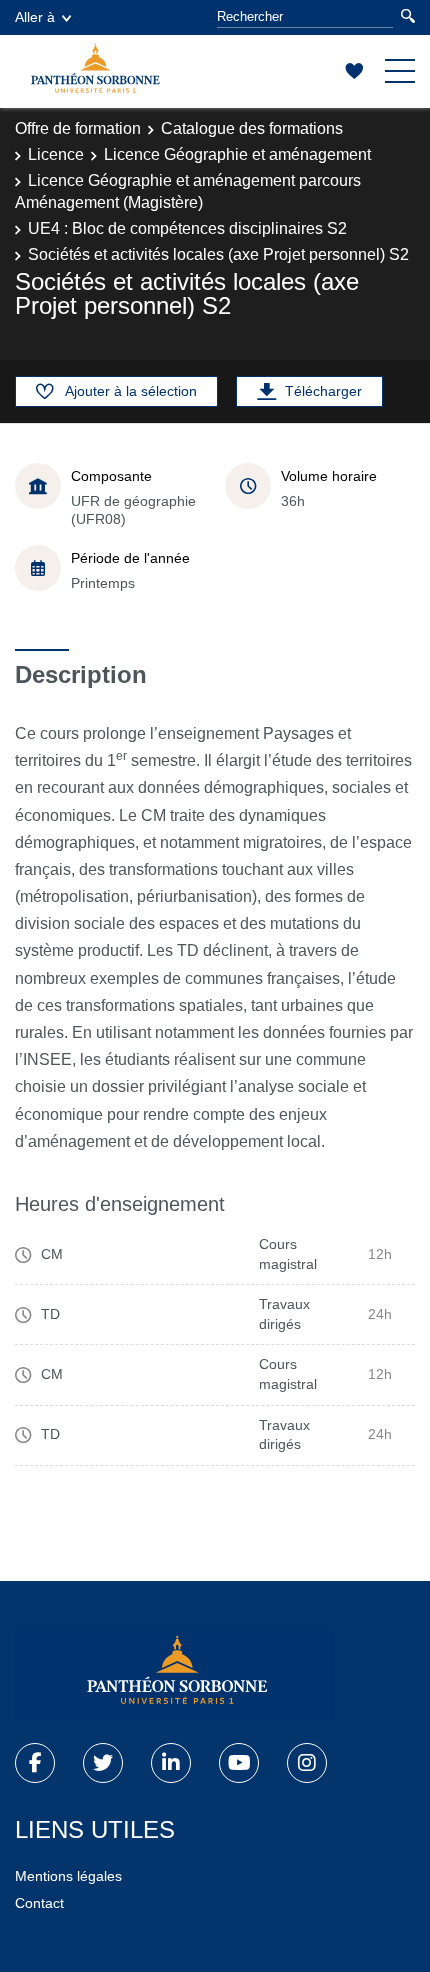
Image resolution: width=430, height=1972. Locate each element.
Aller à (35, 17)
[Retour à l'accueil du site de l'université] (175, 1674)
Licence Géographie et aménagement (237, 154)
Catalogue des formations (252, 128)
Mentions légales (68, 1876)
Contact (39, 1903)
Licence (56, 154)
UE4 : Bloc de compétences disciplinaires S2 (187, 228)
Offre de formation (78, 128)
